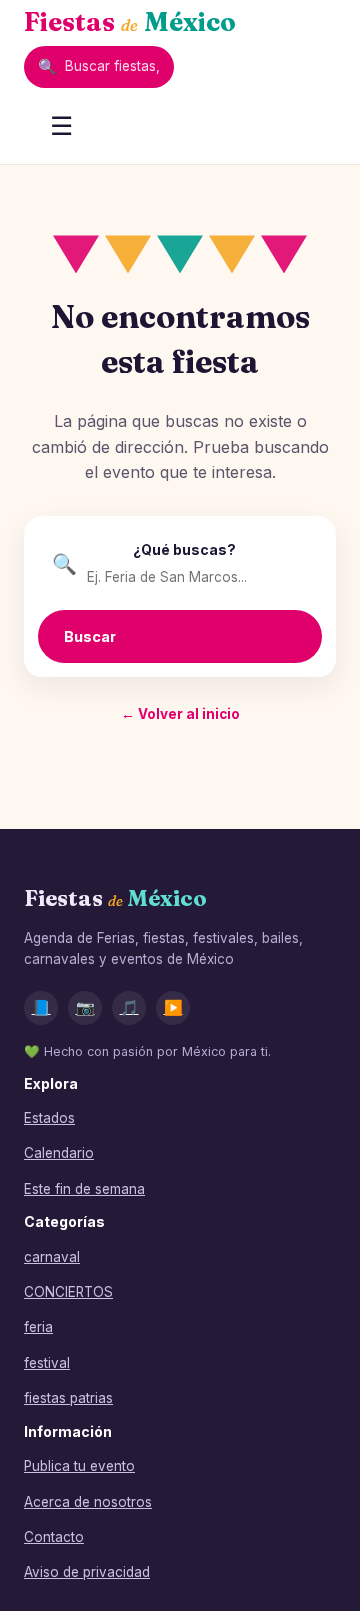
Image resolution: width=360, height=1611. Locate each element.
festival (47, 1363)
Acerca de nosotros (88, 1502)
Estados (49, 1118)
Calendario (59, 1153)
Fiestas (130, 22)
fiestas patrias (68, 1398)
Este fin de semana (84, 1189)
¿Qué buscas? (184, 549)
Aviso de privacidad (87, 1572)
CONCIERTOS (68, 1292)
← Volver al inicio (180, 714)
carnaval (52, 1257)
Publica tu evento (79, 1466)
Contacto (54, 1537)
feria (38, 1327)
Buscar (90, 636)
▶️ (173, 1007)
